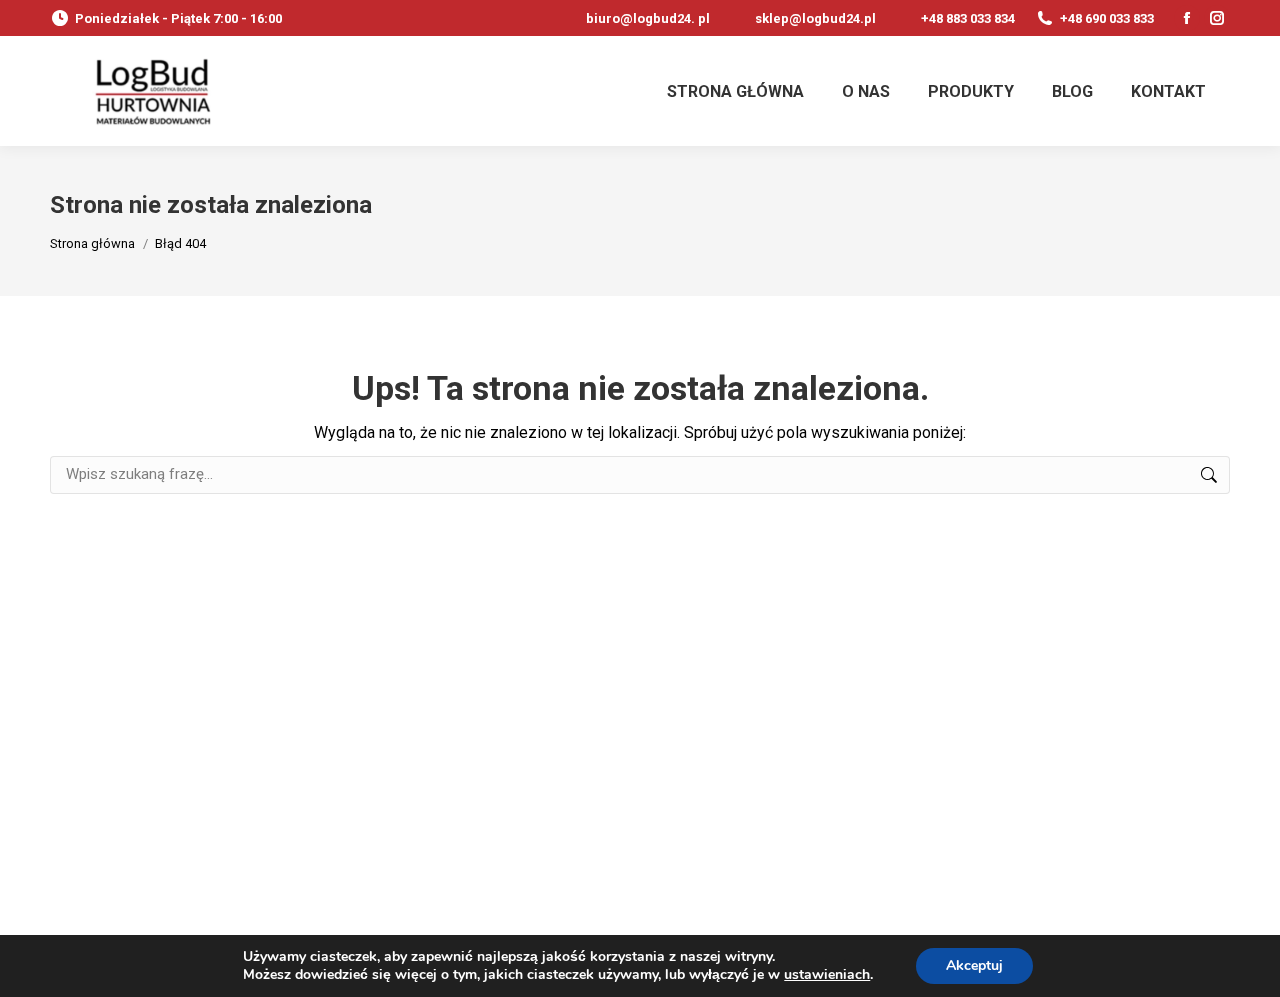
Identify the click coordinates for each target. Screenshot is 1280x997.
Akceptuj (974, 965)
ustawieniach (827, 975)
